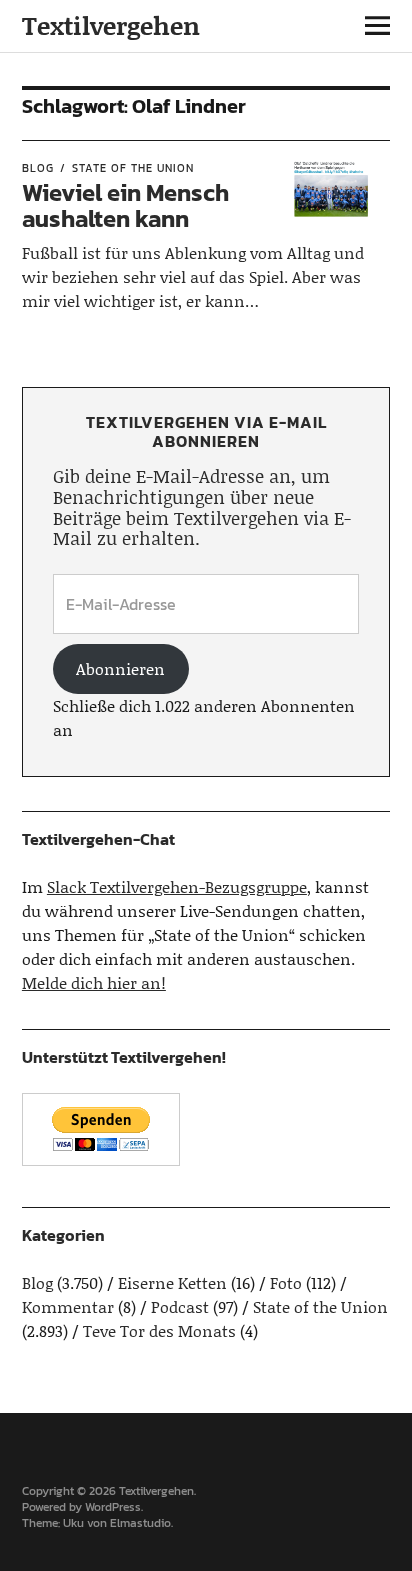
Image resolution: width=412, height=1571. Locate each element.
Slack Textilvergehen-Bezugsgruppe (177, 886)
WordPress (113, 1507)
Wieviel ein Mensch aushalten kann (125, 205)
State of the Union (133, 168)
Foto (286, 1282)
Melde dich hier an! (94, 982)
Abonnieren (120, 668)
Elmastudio (140, 1523)
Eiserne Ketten (172, 1282)
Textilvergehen (111, 25)
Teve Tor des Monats (159, 1330)
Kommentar (68, 1306)
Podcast (180, 1306)
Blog (38, 168)
